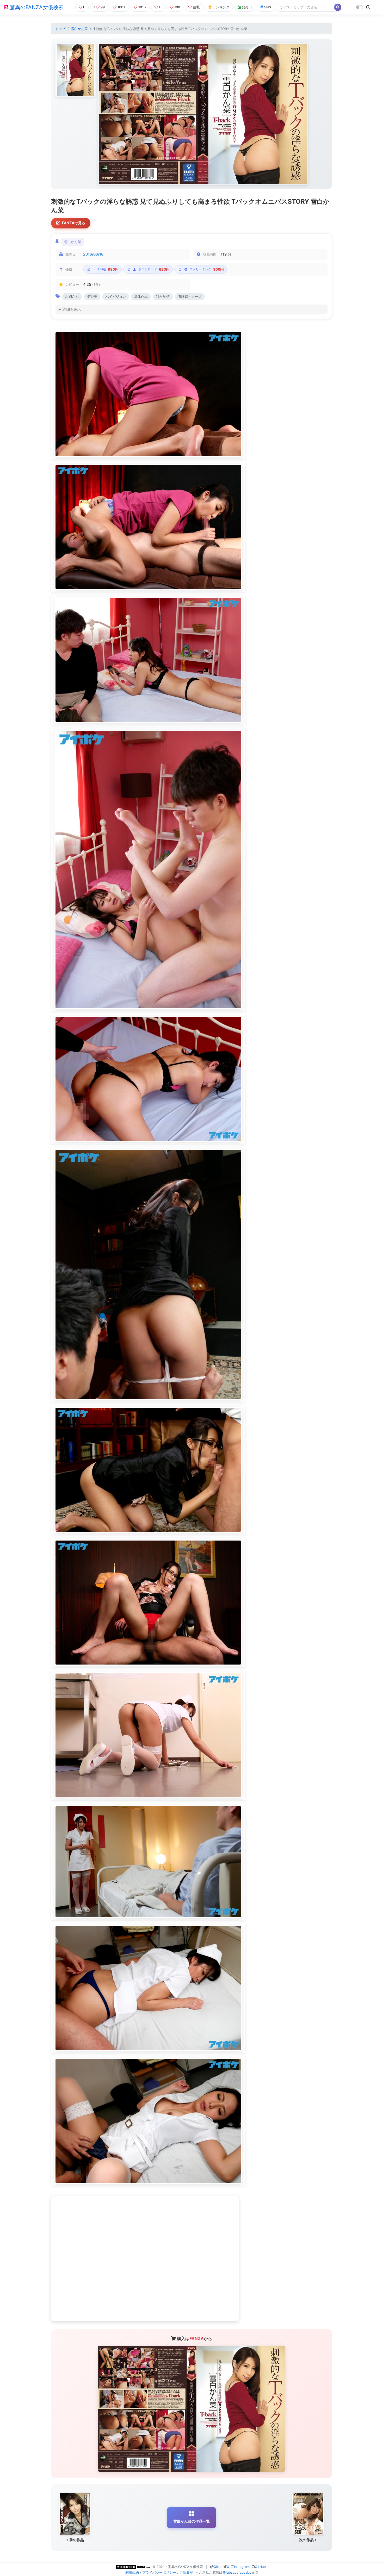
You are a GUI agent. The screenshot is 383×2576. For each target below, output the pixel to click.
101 (141, 7)
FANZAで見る (74, 223)
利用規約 (132, 2572)
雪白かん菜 (79, 29)
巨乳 (196, 7)
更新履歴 (186, 2572)
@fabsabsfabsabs (237, 2572)
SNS (268, 7)
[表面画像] (75, 70)
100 (177, 7)
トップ (60, 29)
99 (103, 7)
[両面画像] (203, 114)
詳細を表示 (72, 309)
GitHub (260, 2567)
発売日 (247, 7)
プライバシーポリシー (159, 2572)
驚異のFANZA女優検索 (36, 7)
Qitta (218, 2567)
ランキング (221, 7)
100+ (122, 7)
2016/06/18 (93, 254)
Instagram (242, 2567)
